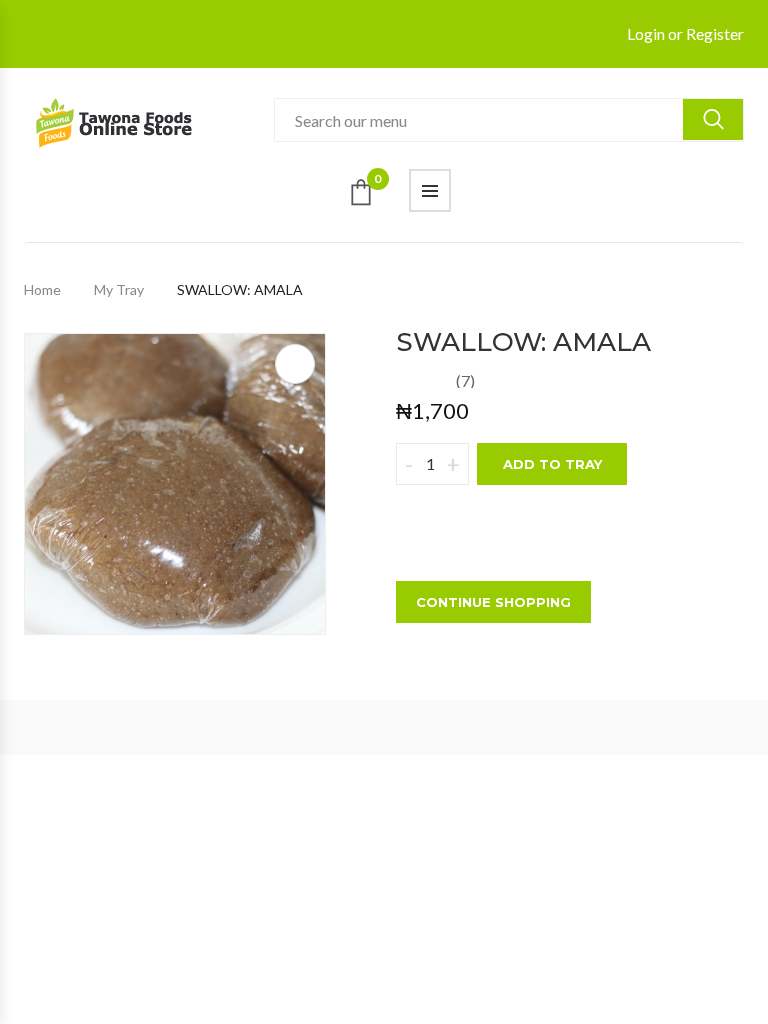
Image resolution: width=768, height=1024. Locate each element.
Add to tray (552, 464)
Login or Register (685, 33)
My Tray (119, 289)
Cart (377, 182)
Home (42, 289)
